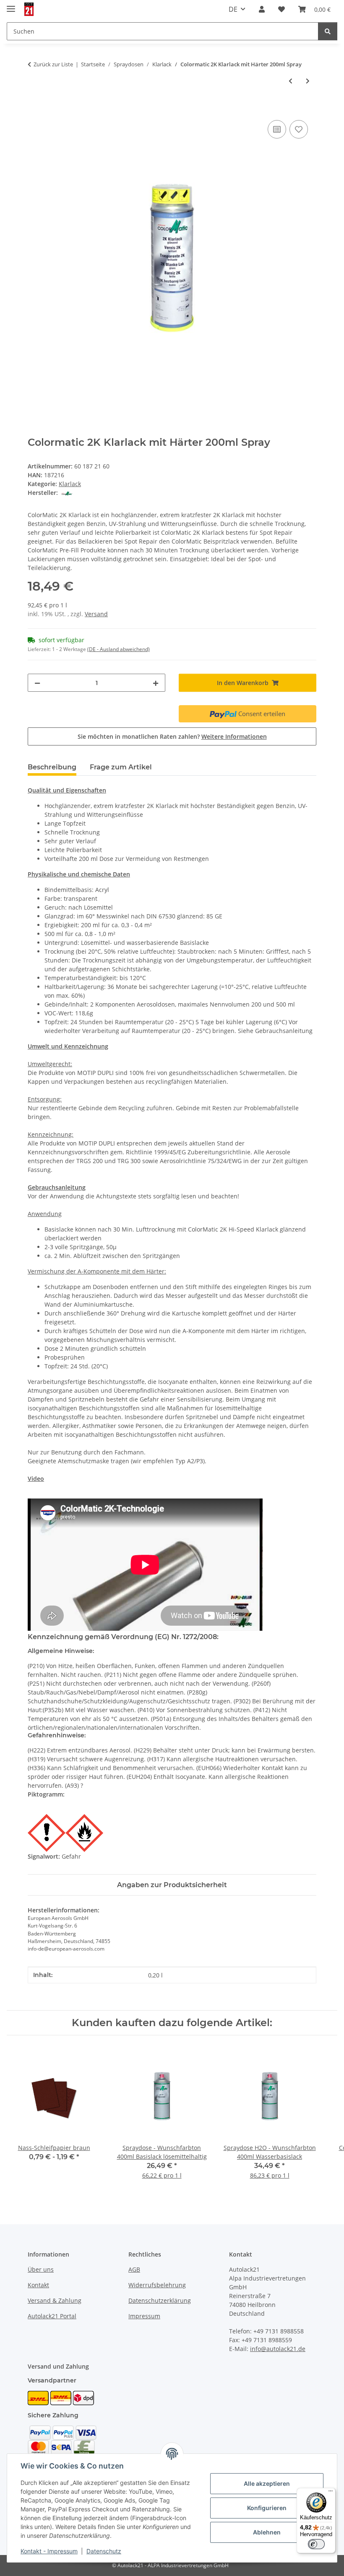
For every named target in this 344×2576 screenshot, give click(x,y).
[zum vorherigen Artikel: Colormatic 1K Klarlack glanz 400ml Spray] (291, 81)
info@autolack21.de (278, 2349)
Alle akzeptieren (267, 2483)
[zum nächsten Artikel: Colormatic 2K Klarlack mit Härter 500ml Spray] (308, 81)
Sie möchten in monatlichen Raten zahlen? (172, 736)
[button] (262, 9)
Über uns (41, 2269)
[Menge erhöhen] (156, 683)
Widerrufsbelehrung (157, 2285)
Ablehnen (267, 2532)
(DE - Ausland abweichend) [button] (119, 649)
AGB (134, 2269)
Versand (96, 614)
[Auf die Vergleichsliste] (277, 129)
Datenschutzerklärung (160, 2300)
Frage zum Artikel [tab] (121, 767)
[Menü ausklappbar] (11, 5)
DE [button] (233, 9)
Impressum (144, 2316)
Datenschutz (104, 2551)
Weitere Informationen (234, 736)
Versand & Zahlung (55, 2300)
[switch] (316, 2544)
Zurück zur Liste (53, 64)
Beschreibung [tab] (52, 767)
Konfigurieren (267, 2508)
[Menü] (331, 2493)
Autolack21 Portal (52, 2316)
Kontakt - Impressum (49, 2551)
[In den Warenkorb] (34, 109)
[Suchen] (328, 31)
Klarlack (70, 484)
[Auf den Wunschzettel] (299, 129)
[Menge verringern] (37, 683)
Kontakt (38, 2285)
